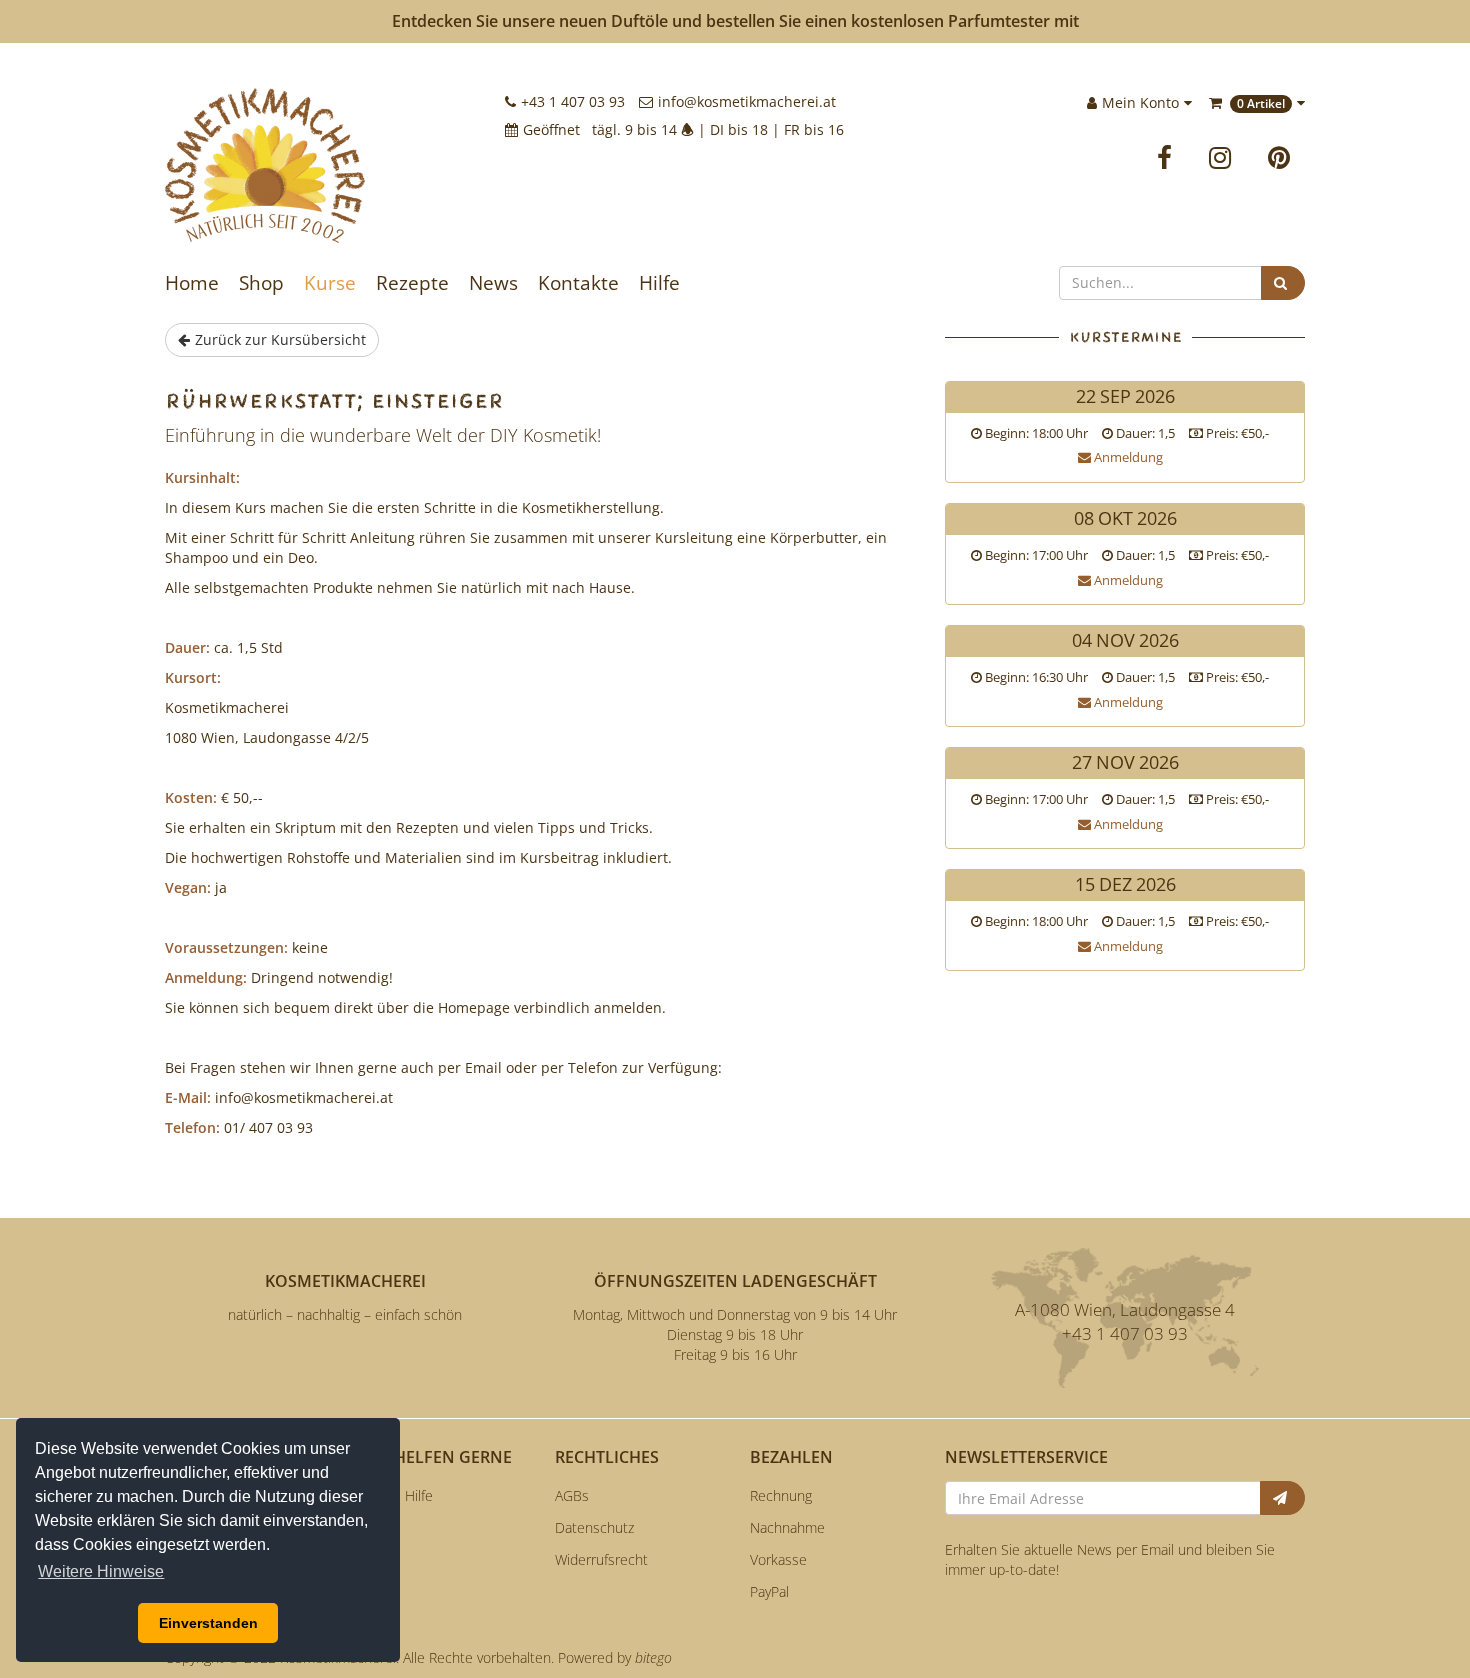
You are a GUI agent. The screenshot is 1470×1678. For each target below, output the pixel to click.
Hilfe (659, 283)
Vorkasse (778, 1559)
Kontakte (578, 283)
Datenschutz (594, 1527)
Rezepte (412, 283)
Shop (261, 283)
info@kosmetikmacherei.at (747, 101)
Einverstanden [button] (208, 1623)
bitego (653, 1657)
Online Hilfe (396, 1495)
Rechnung (781, 1495)
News (493, 283)
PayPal (769, 1591)
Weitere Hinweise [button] (101, 1571)
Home (192, 283)
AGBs (572, 1495)
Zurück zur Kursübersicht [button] (280, 339)
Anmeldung (1127, 457)
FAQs (376, 1527)
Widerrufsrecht (601, 1559)
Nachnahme (787, 1527)
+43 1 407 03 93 (573, 101)
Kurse (330, 283)
